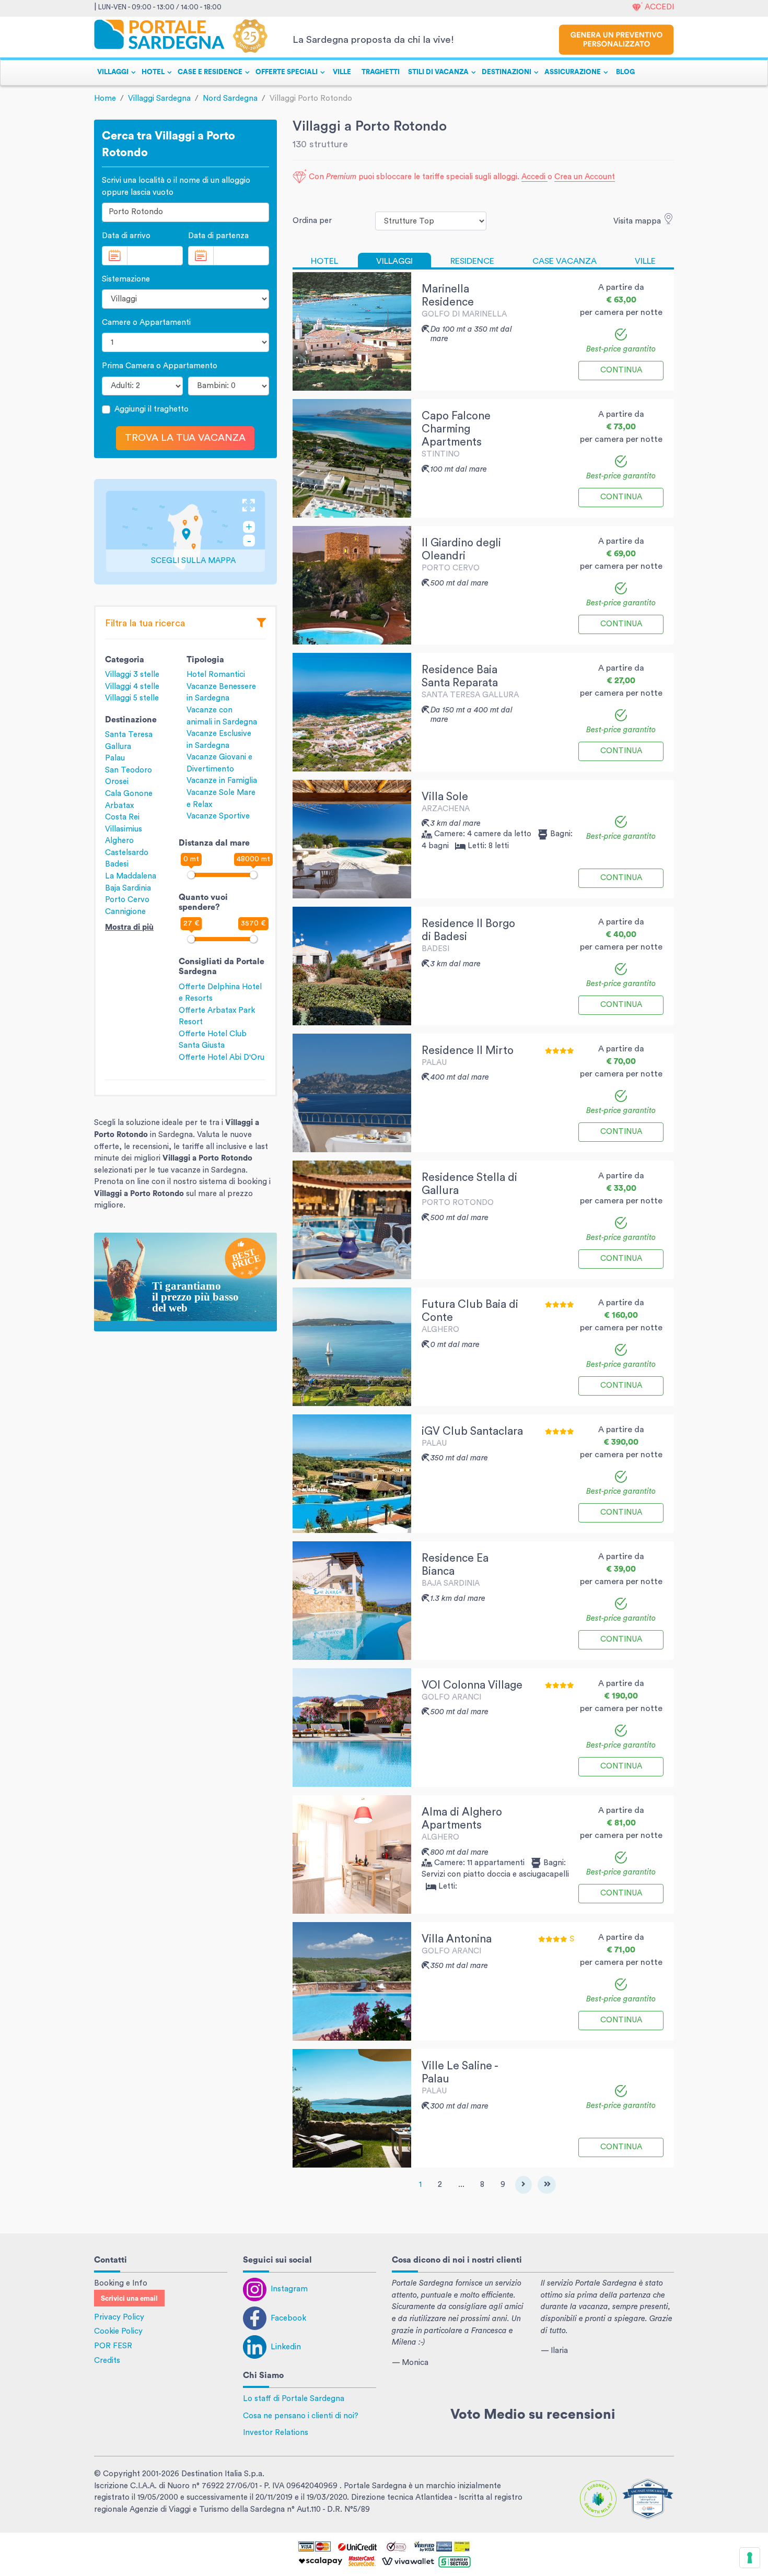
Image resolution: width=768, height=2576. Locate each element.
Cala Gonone (129, 794)
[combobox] (185, 212)
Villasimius (124, 829)
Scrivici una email (129, 2299)
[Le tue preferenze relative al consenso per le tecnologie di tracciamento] (750, 2558)
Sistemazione (126, 279)
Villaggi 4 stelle (132, 687)
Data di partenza (218, 236)
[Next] (523, 2185)
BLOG (625, 72)
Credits (107, 2361)
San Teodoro (129, 770)
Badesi (117, 864)
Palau (115, 758)
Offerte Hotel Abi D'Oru (222, 1057)
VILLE (342, 72)
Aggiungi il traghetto (152, 409)
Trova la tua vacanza (185, 438)
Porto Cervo (127, 900)
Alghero (119, 841)
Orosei (117, 782)
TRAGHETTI (381, 72)
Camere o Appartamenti (146, 323)
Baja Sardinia (128, 888)
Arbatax (119, 806)
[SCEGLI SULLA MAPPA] (185, 531)
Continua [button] (621, 370)
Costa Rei (122, 817)
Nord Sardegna (230, 98)
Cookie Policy (118, 2331)
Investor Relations (276, 2433)
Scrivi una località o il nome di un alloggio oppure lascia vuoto (176, 186)
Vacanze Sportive (218, 816)
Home (105, 98)
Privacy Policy (119, 2317)
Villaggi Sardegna (159, 98)
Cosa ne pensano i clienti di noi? (301, 2416)
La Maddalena (131, 876)
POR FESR (113, 2346)
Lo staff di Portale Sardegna (294, 2399)
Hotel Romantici (216, 675)
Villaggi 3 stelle (132, 675)
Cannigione (125, 912)
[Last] (547, 2185)
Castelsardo (127, 853)
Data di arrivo (126, 236)
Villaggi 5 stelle (132, 698)
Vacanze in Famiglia (222, 781)
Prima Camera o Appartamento (160, 366)
